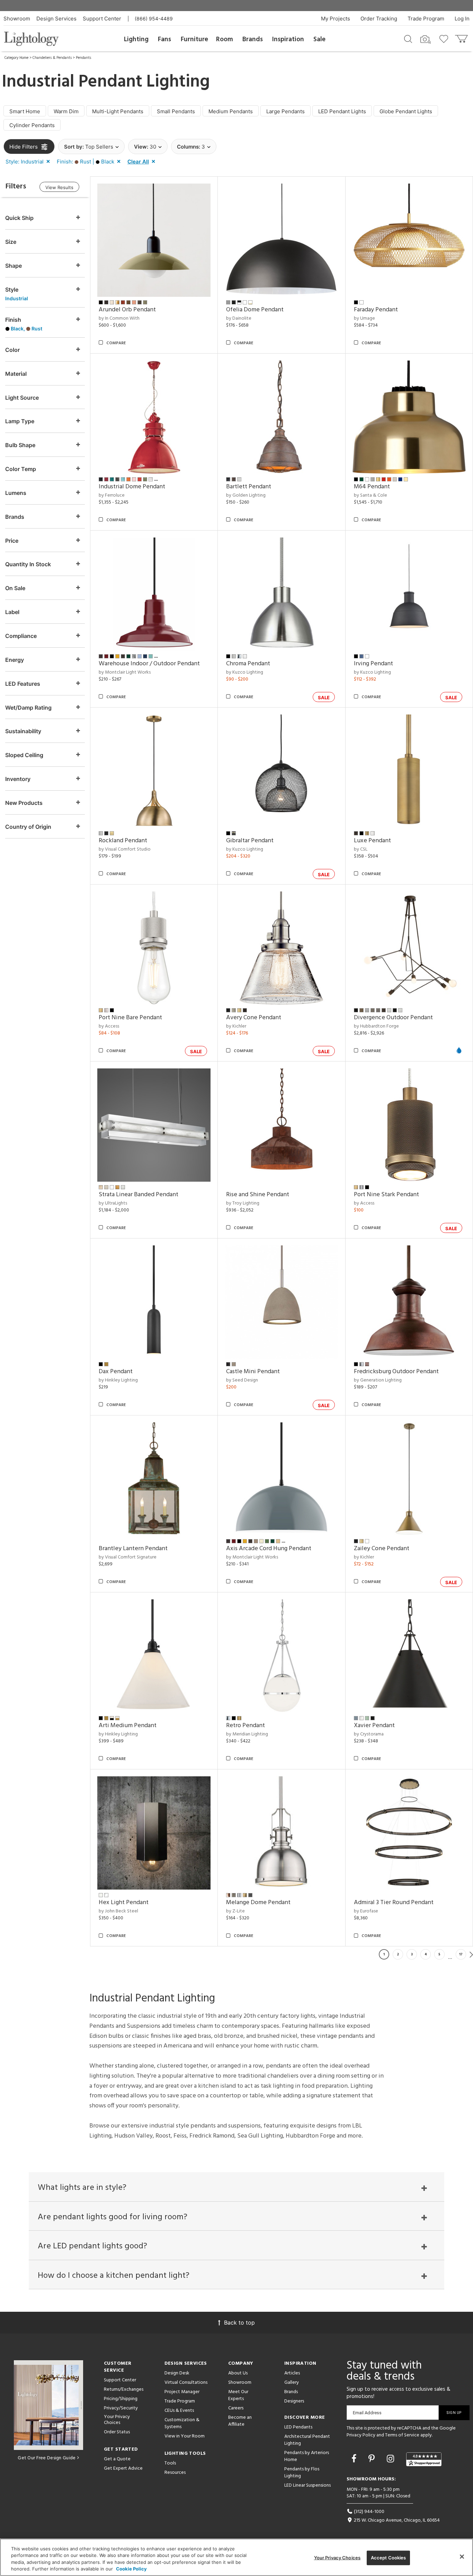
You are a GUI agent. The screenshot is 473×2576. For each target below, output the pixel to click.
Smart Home (25, 111)
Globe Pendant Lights (406, 111)
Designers (294, 2401)
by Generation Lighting (378, 1380)
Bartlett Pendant (249, 487)
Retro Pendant (246, 1726)
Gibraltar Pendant (250, 841)
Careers (236, 2408)
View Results (59, 187)
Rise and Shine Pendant (258, 1195)
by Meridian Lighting (247, 1734)
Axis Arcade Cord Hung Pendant (269, 1549)
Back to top (239, 2322)
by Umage (364, 318)
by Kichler (236, 1026)
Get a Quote (117, 2459)
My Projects (336, 19)
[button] (29, 162)
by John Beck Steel (118, 1911)
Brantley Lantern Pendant (133, 1549)
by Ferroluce (112, 495)
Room (225, 39)
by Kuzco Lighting (245, 672)
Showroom (17, 19)
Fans (164, 39)
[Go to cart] (462, 37)
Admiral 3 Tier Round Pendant (394, 1903)
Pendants (83, 58)
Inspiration (288, 39)
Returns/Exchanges (124, 2390)
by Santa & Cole (371, 495)
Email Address (367, 2413)
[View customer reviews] (424, 2459)
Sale (319, 39)
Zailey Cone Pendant (382, 1549)
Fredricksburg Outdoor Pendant (396, 1372)
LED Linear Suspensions (307, 2485)
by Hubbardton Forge (376, 1026)
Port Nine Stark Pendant (386, 1195)
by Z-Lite (235, 1911)
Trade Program (426, 19)
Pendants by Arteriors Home (307, 2456)
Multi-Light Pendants (118, 111)
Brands (253, 39)
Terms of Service (402, 2435)
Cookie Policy (131, 2569)
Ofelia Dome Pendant (255, 310)
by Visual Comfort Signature (128, 1557)
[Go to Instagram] (392, 2459)
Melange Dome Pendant (258, 1903)
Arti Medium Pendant (128, 1726)
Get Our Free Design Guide (47, 2458)
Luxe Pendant (372, 841)
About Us (238, 2373)
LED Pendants (298, 2427)
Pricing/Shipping (121, 2399)
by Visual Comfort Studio (125, 849)
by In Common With (119, 318)
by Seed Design (242, 1380)
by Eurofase (366, 1911)
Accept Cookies (389, 2558)
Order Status (117, 2432)
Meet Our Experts (238, 2395)
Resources (175, 2473)
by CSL (361, 849)
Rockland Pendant (123, 841)
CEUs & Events (179, 2411)
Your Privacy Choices (117, 2420)
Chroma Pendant (248, 664)
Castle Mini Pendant (253, 1372)
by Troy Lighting (243, 1203)
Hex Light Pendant (124, 1903)
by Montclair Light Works (125, 672)
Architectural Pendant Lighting (307, 2440)
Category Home (16, 58)
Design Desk (177, 2373)
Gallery (292, 2383)
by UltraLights (113, 1203)
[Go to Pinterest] (373, 2459)
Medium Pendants (231, 111)
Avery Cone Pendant (254, 1018)
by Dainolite (239, 318)
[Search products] (408, 38)
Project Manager (182, 2392)
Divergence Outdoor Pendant (393, 1018)
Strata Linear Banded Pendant (139, 1195)
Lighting (136, 39)
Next (471, 1954)
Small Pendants (176, 111)
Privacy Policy (361, 2435)
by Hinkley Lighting (118, 1380)
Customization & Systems (182, 2423)
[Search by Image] (426, 39)
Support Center (102, 19)
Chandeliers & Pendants (52, 58)
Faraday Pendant (376, 310)
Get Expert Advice (123, 2468)
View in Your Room (185, 2436)
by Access (109, 1026)
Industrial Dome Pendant (132, 487)
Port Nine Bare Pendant (130, 1018)
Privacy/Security (121, 2408)
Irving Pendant (373, 664)
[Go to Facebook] (355, 2459)
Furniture (194, 39)
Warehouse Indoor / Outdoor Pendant (149, 664)
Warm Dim (66, 111)
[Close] (462, 2557)
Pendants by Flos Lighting (302, 2473)
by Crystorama (369, 1734)
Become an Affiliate (240, 2421)
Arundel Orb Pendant (127, 310)
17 (461, 1954)
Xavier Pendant (374, 1726)
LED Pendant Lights (342, 111)
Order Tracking (379, 19)
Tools (170, 2463)
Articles (292, 2373)
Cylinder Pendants (32, 125)
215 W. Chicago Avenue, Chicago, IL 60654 (396, 2520)
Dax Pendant (116, 1372)
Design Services (56, 19)
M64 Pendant (372, 487)
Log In (462, 19)
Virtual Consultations (186, 2383)
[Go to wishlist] (445, 38)
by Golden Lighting (246, 495)
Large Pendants (285, 111)
